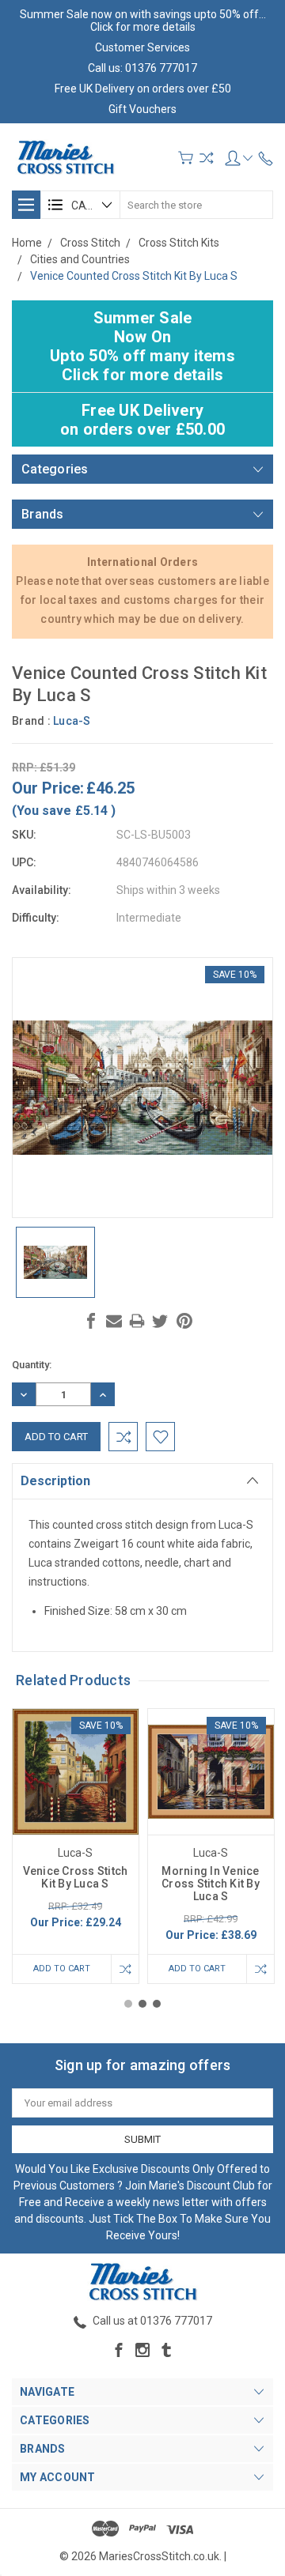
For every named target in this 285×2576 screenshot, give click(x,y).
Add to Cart (62, 1969)
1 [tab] (128, 2004)
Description (55, 1481)
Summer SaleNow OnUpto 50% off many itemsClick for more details (142, 346)
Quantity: (32, 1365)
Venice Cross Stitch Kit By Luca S (76, 1877)
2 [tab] (142, 2004)
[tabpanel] (76, 1846)
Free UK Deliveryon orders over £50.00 (142, 420)
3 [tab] (157, 2004)
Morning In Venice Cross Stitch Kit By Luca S (211, 1884)
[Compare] (206, 158)
